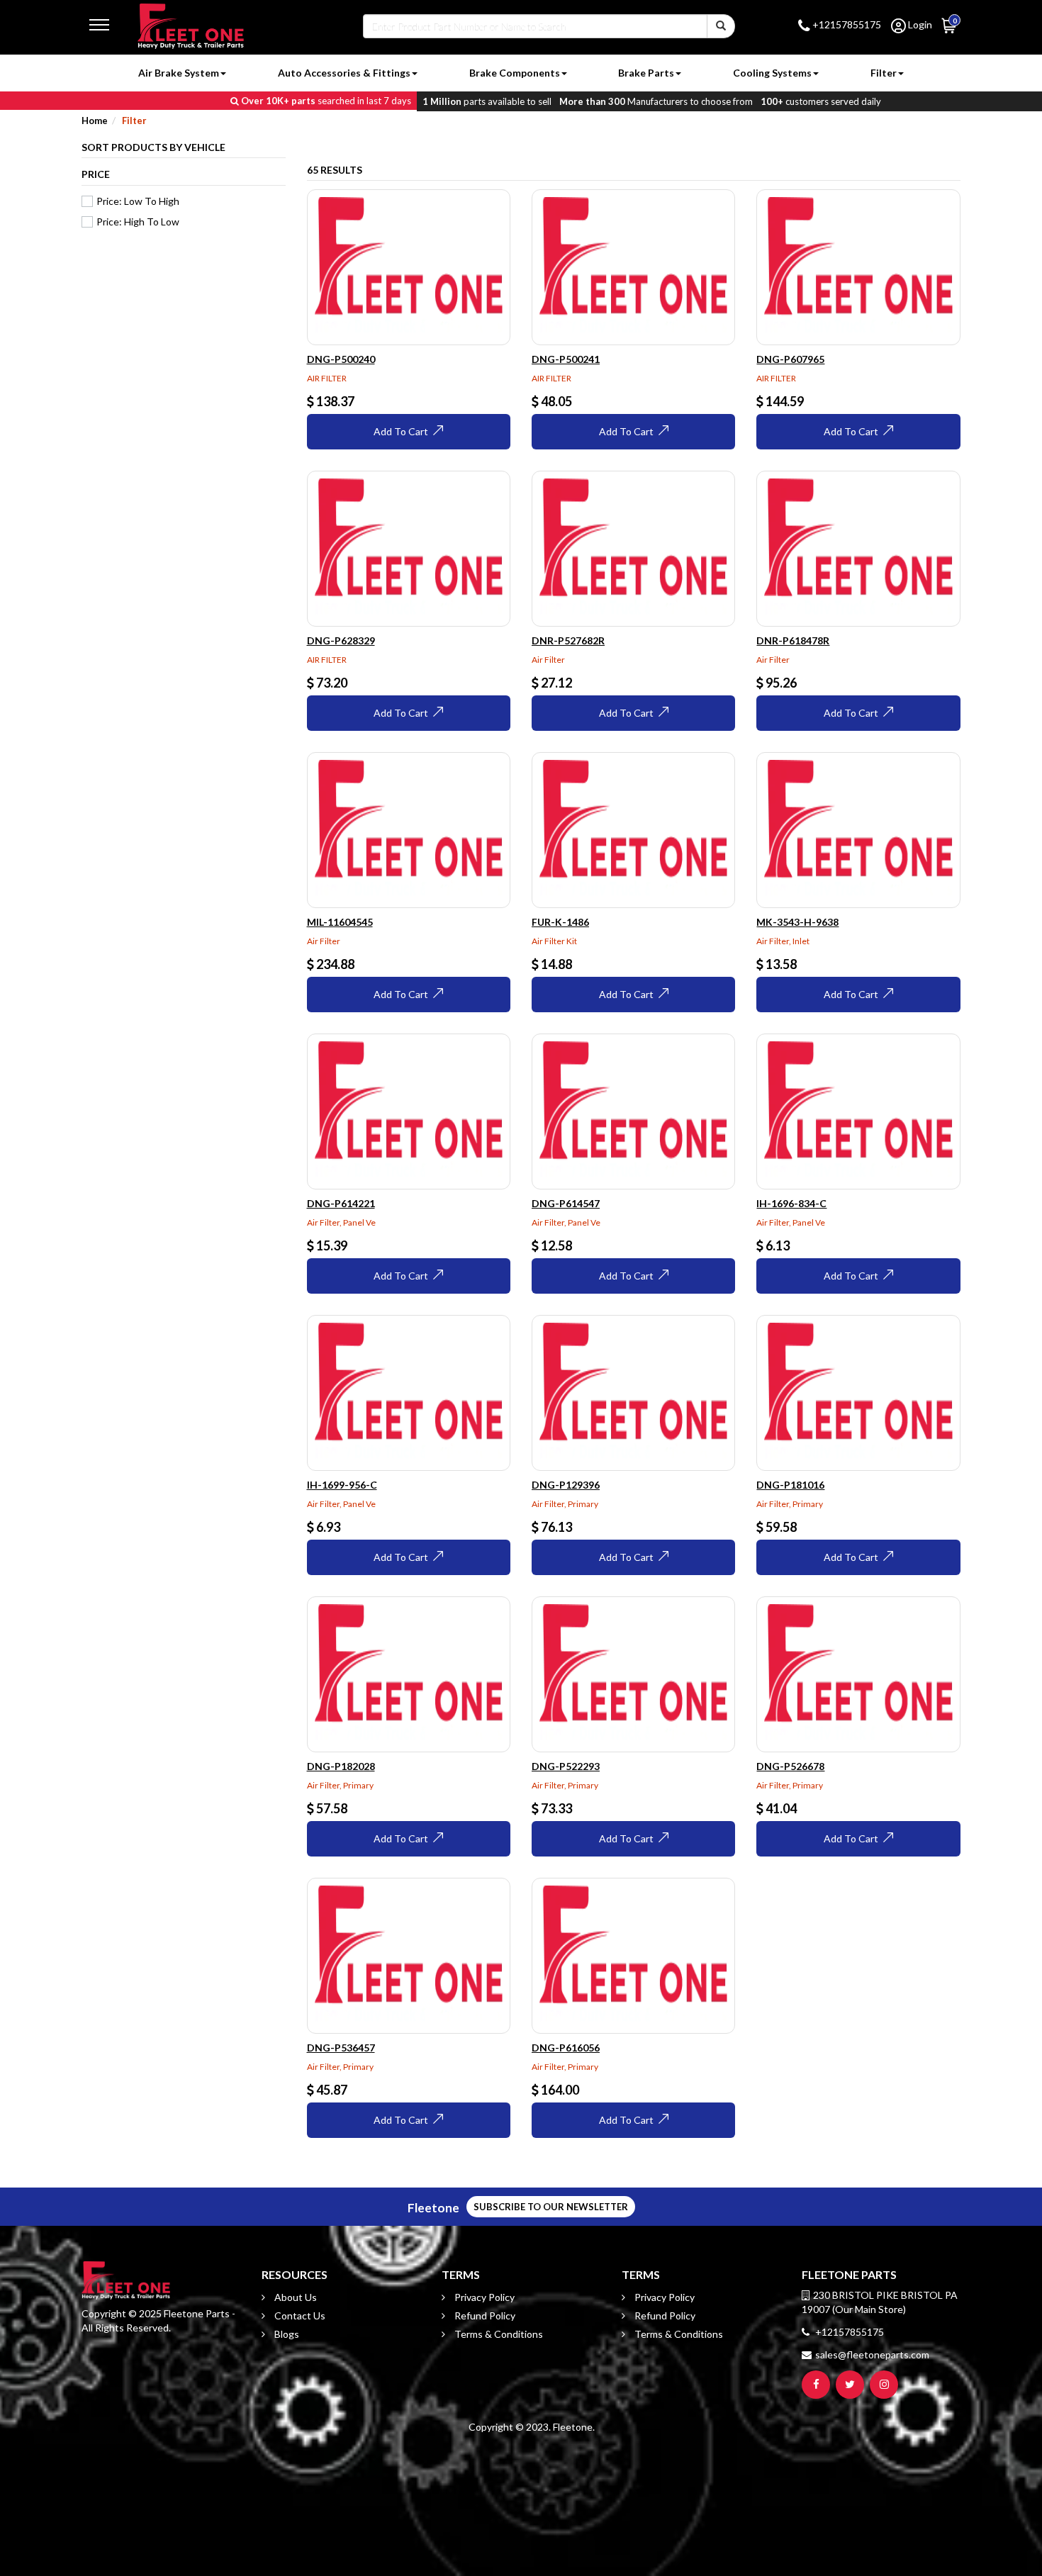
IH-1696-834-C (791, 1203)
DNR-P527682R (568, 640)
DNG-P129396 (566, 1485)
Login (919, 24)
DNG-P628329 (341, 640)
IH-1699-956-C (342, 1485)
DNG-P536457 (341, 2048)
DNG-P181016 (790, 1485)
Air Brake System (179, 73)
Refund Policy (484, 2315)
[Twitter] (850, 2385)
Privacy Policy (483, 2297)
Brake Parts (646, 73)
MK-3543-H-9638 (797, 922)
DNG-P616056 (566, 2048)
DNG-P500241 (566, 359)
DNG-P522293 (566, 1766)
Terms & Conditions (498, 2334)
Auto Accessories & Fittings (344, 73)
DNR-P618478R (793, 640)
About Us (295, 2297)
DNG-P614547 (566, 1203)
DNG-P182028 (341, 1766)
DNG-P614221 (341, 1203)
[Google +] (884, 2385)
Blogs (286, 2334)
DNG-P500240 (341, 359)
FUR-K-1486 (560, 922)
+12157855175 (846, 24)
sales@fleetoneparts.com (872, 2354)
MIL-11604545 (340, 922)
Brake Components (515, 73)
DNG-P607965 (790, 359)
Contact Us (299, 2315)
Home (95, 121)
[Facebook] (816, 2385)
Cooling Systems (772, 73)
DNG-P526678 (790, 1766)
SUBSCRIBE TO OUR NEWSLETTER (551, 2207)
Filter (884, 73)
